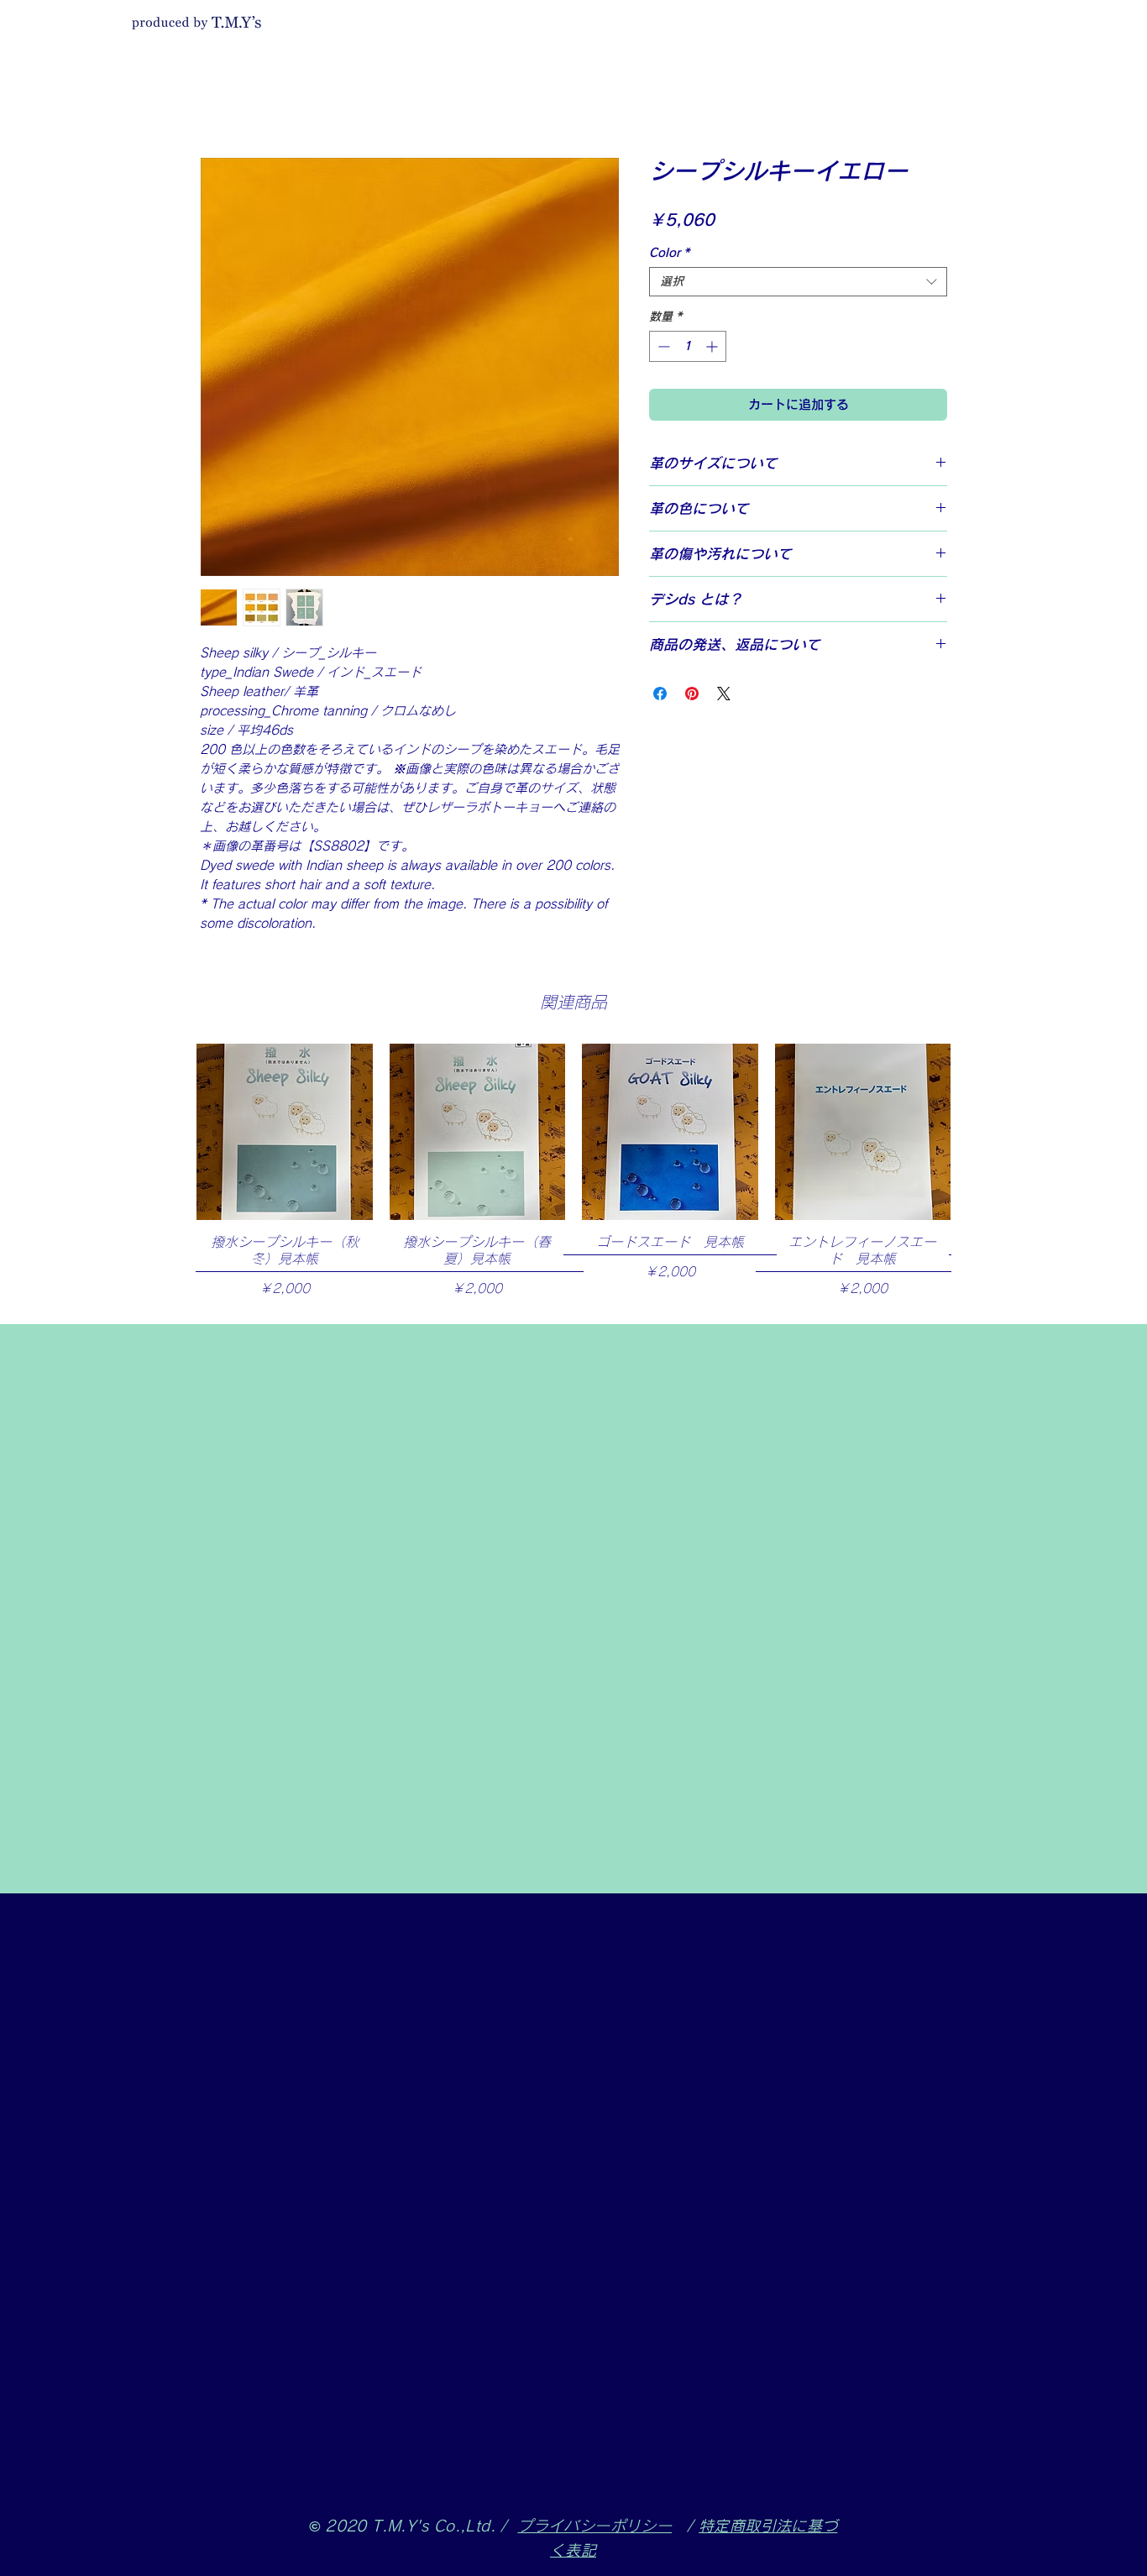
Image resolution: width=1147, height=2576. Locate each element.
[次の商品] (975, 1131)
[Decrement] (662, 346)
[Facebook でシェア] (660, 694)
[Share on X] (724, 694)
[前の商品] (172, 1131)
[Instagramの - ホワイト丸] (985, 18)
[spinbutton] (688, 346)
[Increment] (713, 346)
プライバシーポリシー (594, 2526)
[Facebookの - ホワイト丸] (960, 18)
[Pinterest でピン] (692, 694)
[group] (573, 1176)
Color (669, 253)
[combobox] (798, 282)
